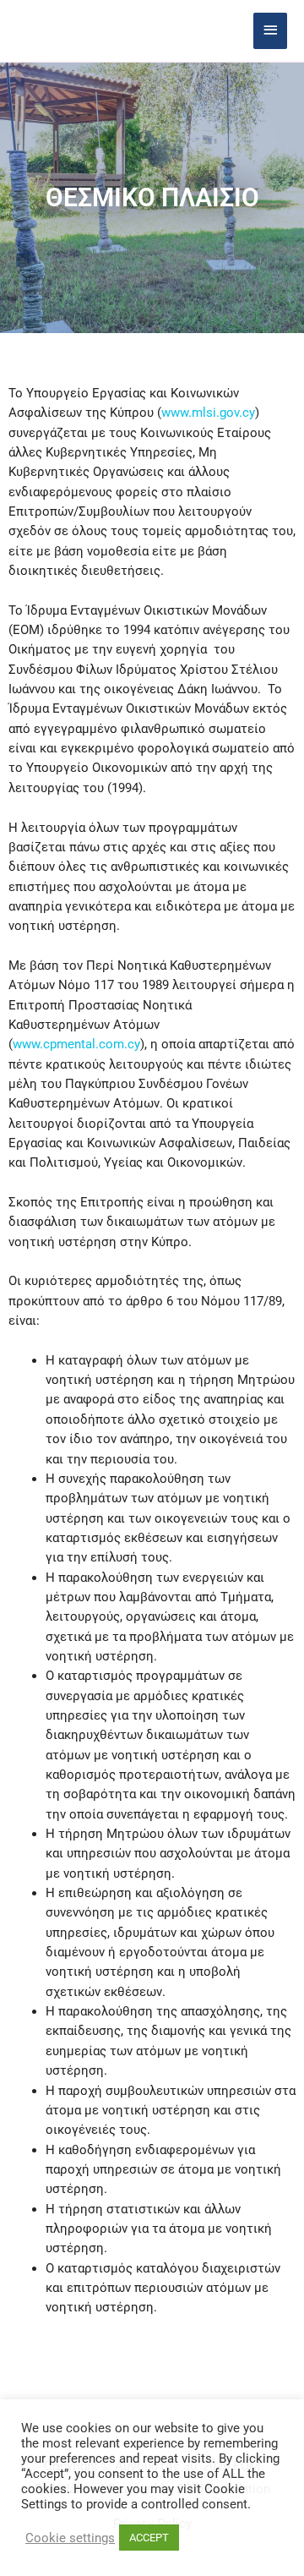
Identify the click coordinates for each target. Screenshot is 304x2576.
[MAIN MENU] (270, 31)
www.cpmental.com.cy (76, 1044)
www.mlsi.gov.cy (208, 413)
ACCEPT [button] (149, 2538)
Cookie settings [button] (70, 2538)
